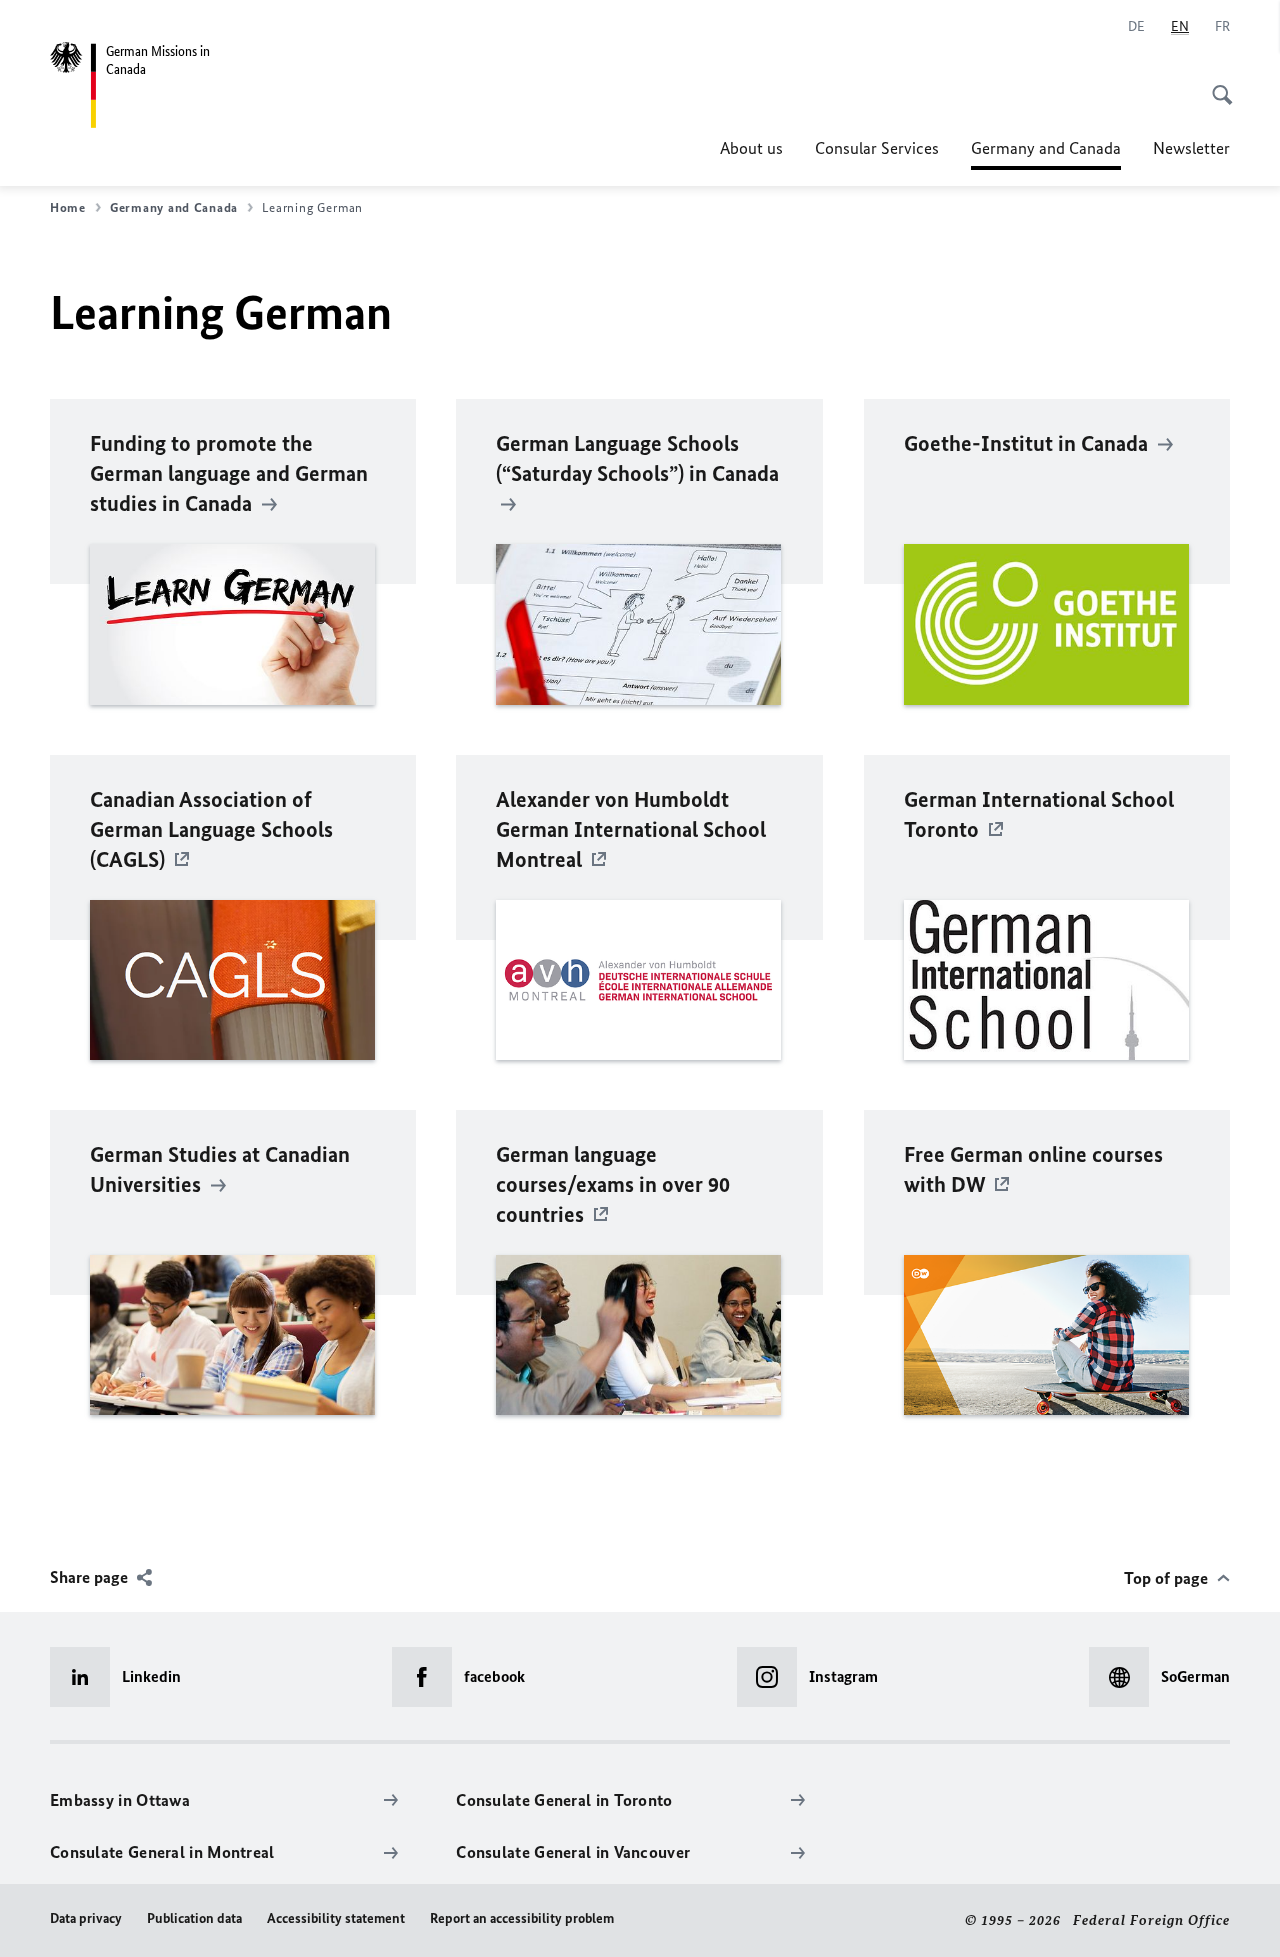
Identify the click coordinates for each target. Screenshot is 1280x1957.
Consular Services (877, 148)
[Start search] (1216, 84)
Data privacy (86, 1918)
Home (68, 207)
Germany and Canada (1046, 154)
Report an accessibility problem (522, 1918)
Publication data (194, 1918)
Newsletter (1191, 148)
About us (751, 148)
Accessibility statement (336, 1918)
